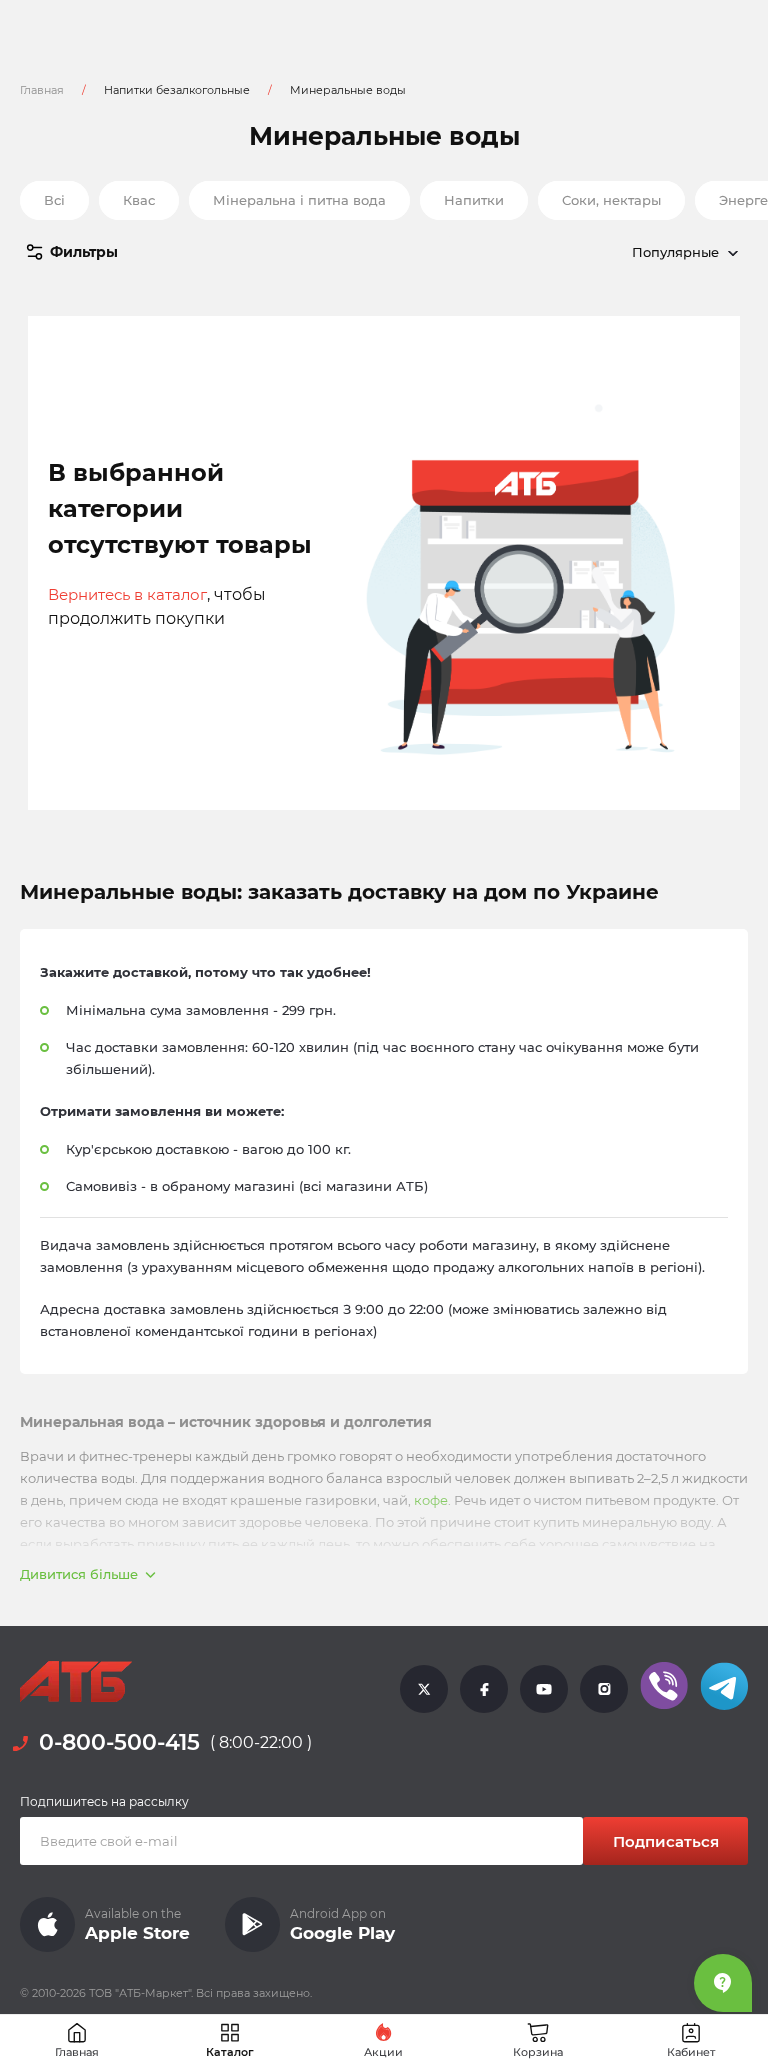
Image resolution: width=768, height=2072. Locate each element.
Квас (139, 200)
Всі (54, 200)
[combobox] (598, 252)
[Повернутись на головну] (76, 1682)
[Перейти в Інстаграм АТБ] (604, 1688)
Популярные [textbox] (675, 252)
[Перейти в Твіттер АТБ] (424, 1688)
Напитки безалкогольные (177, 90)
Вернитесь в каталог (127, 594)
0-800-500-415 (119, 1742)
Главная (42, 90)
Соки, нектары (611, 200)
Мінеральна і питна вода (299, 200)
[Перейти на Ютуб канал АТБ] (544, 1688)
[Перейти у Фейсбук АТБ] (484, 1688)
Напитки (474, 200)
